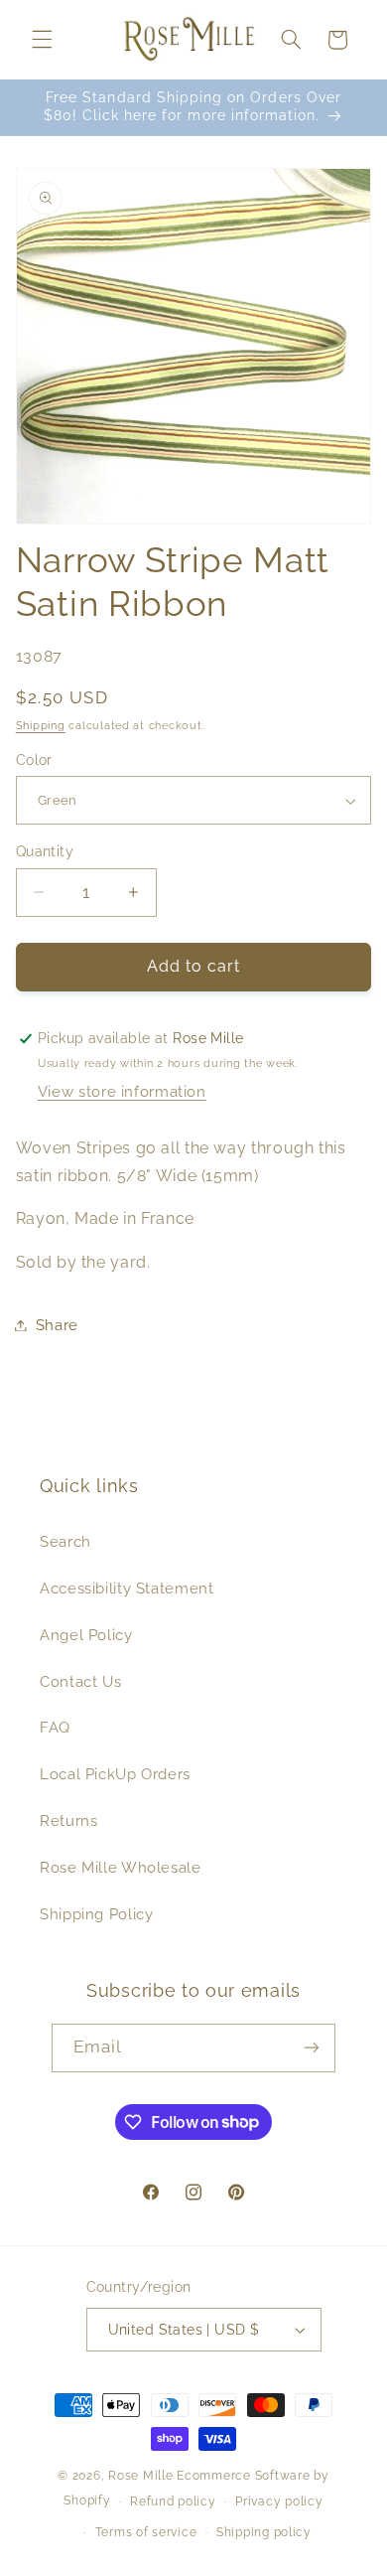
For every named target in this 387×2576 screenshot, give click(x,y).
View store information (122, 1091)
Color (34, 760)
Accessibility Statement (127, 1588)
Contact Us (80, 1681)
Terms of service (146, 2532)
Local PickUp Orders (115, 1774)
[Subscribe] (312, 2048)
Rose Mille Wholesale (121, 1867)
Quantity (45, 851)
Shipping (41, 725)
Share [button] (57, 1325)
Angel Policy (86, 1635)
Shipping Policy (96, 1914)
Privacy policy (279, 2501)
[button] (42, 40)
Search (65, 1541)
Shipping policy (264, 2532)
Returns (68, 1820)
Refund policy (173, 2501)
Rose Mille (140, 2476)
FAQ (55, 1727)
